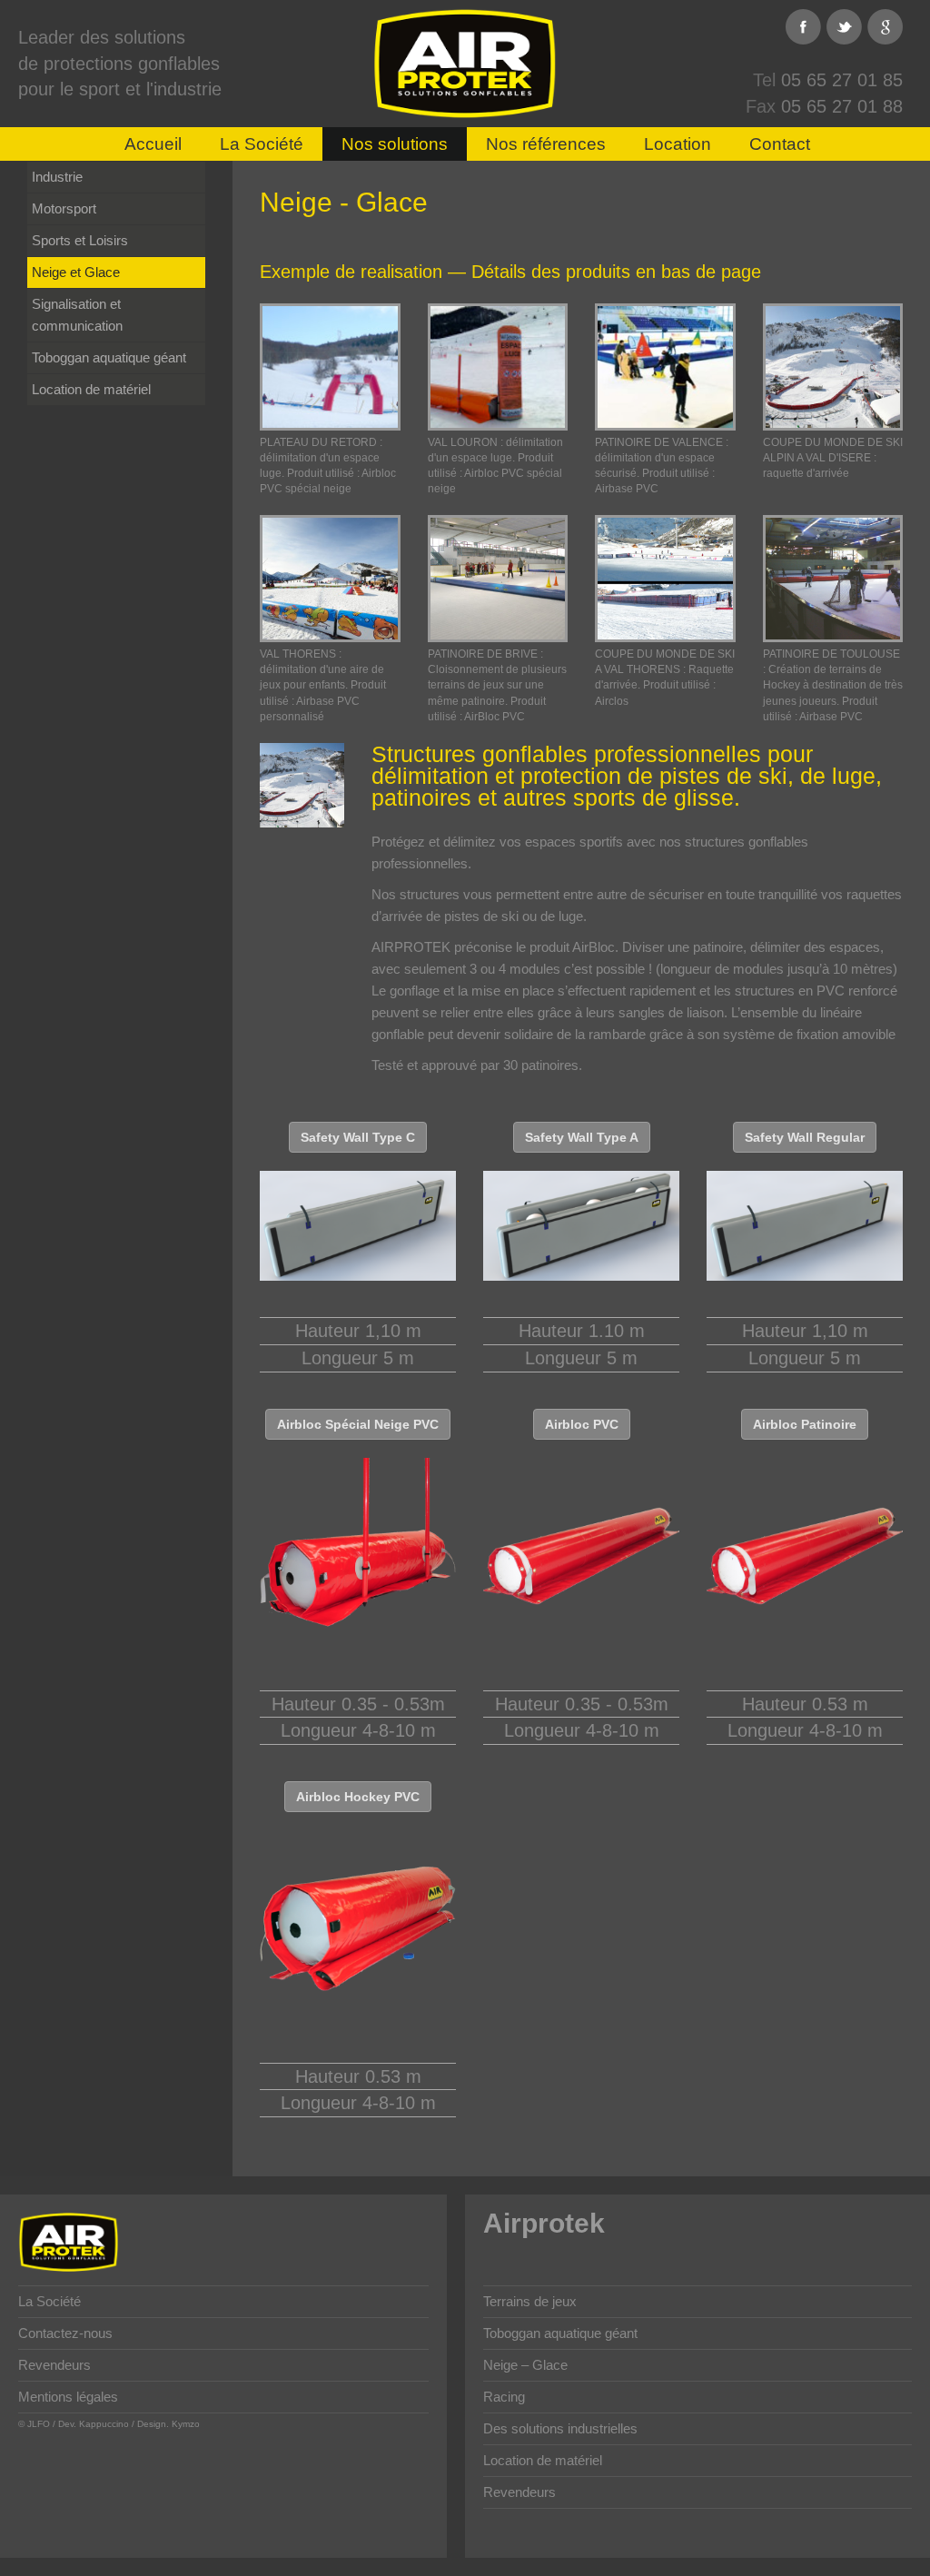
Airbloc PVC (582, 1424)
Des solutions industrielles (560, 2428)
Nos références (546, 144)
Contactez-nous (65, 2333)
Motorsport (64, 208)
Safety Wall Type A (582, 1137)
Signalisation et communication (77, 315)
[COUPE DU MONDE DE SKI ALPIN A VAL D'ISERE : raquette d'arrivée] (833, 367)
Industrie (57, 177)
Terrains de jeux (530, 2301)
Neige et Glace (76, 272)
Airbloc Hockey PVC (358, 1797)
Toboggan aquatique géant (109, 357)
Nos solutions (395, 144)
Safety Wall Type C (358, 1137)
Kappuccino (104, 2424)
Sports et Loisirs (80, 240)
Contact (780, 144)
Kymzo (186, 2424)
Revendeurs (54, 2365)
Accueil (153, 144)
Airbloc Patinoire (805, 1424)
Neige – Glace (525, 2365)
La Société (262, 144)
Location (678, 144)
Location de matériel (91, 389)
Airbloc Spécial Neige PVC (358, 1424)
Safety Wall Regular (805, 1137)
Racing (504, 2397)
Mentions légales (68, 2397)
